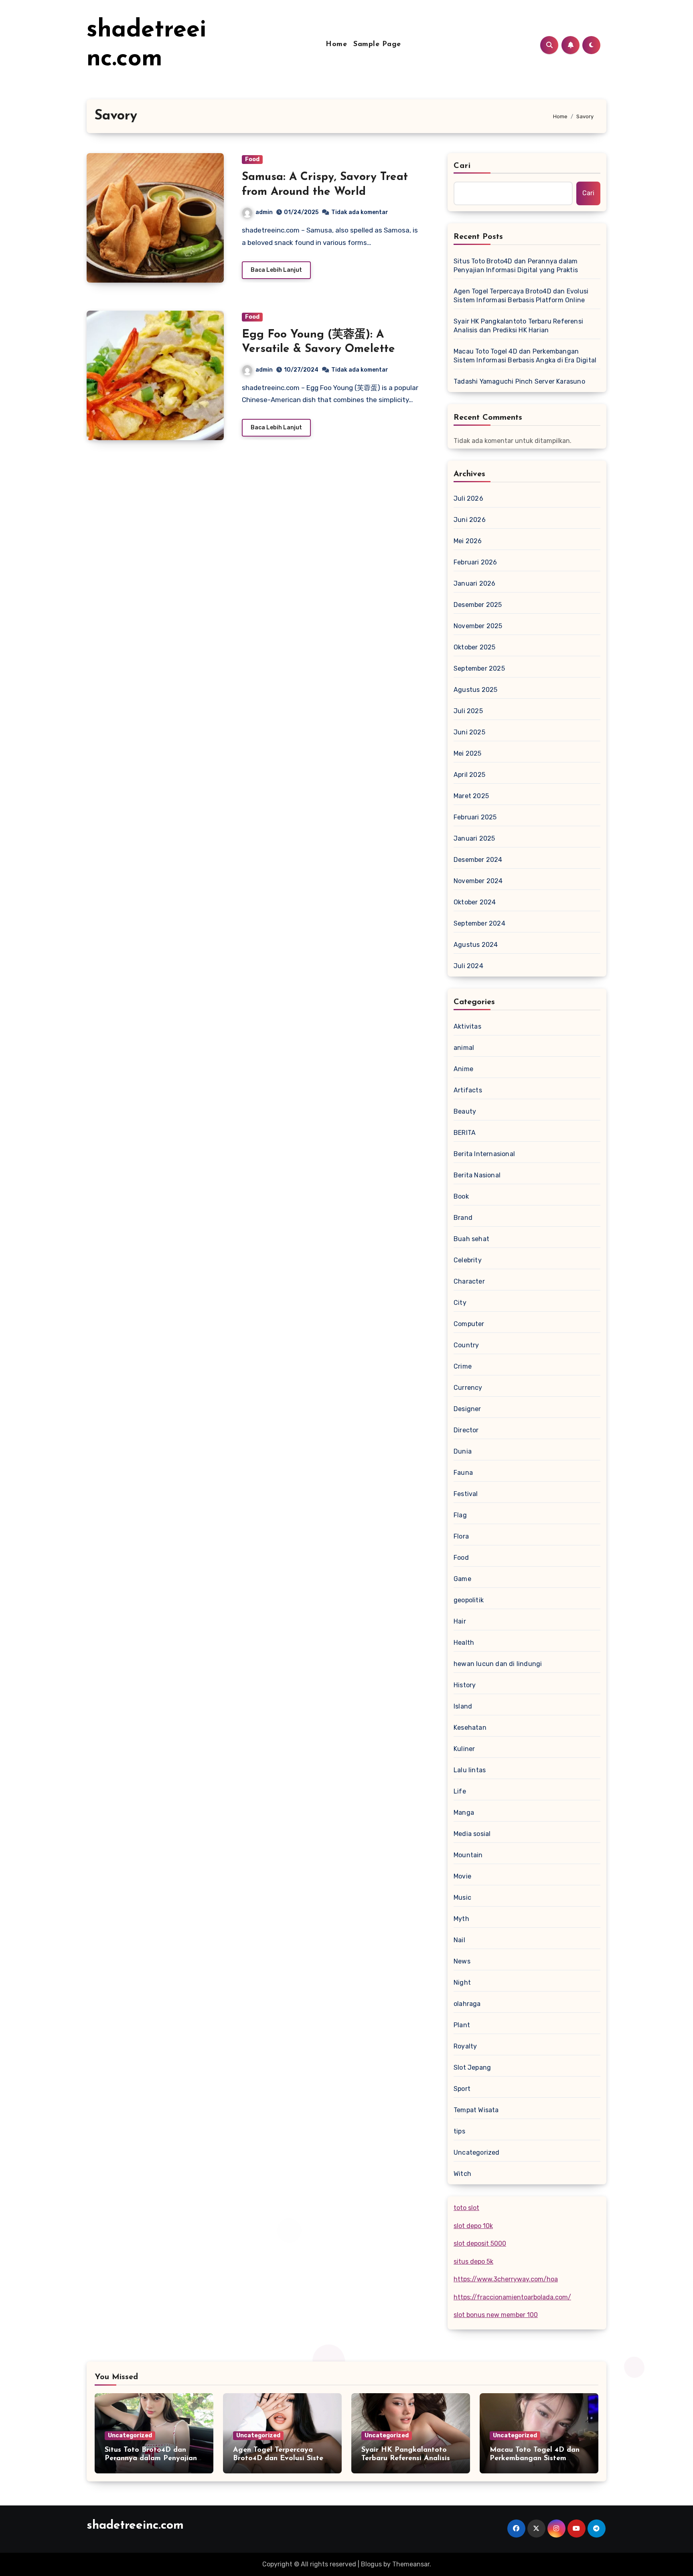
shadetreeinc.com (135, 2526)
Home (336, 44)
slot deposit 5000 (480, 2243)
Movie (462, 1876)
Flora (461, 1536)
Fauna (463, 1473)
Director (466, 1430)
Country (466, 1345)
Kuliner (464, 1749)
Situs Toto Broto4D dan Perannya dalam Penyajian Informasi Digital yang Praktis (516, 266)
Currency (468, 1388)
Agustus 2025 (475, 690)
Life (460, 1791)
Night (462, 1983)
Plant (462, 2025)
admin (264, 212)
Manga (464, 1813)
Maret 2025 (471, 796)
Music (462, 1898)
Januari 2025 (474, 838)
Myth (461, 1919)
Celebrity (468, 1260)
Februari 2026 (475, 562)
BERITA (465, 1133)
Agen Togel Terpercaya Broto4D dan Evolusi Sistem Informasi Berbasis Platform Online (521, 296)
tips (459, 2131)
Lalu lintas (470, 1770)
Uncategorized (477, 2152)
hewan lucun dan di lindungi (498, 1664)
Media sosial (472, 1834)
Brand (463, 1218)
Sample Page (377, 44)
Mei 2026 (468, 541)
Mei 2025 (468, 753)
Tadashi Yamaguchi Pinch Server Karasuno (519, 381)
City (460, 1303)
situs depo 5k (473, 2262)
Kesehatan (470, 1728)
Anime (463, 1069)
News (462, 1961)
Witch (462, 2174)
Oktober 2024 (475, 902)
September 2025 (479, 668)
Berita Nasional (477, 1175)
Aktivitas (467, 1026)
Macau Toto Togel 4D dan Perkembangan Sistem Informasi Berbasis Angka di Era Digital (525, 356)
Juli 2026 (468, 498)
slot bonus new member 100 (496, 2315)
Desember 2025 (478, 605)
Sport (462, 2089)
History (465, 1685)
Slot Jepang (472, 2067)
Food (252, 159)
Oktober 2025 (474, 647)
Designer (467, 1409)
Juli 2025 (468, 711)
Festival (466, 1494)
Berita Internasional (484, 1154)
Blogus (371, 2564)
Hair (460, 1621)
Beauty (465, 1111)
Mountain (468, 1855)
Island (463, 1706)
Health (464, 1643)
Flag (460, 1515)
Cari (462, 166)
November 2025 (478, 626)
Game (462, 1579)
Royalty (465, 2046)
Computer (469, 1324)
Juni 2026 (470, 520)
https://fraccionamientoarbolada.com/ (512, 2297)
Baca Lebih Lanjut (276, 270)
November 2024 (478, 881)
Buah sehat (471, 1239)
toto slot (466, 2208)
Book (461, 1196)
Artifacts (468, 1090)
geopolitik (469, 1600)
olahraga (467, 2004)
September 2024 (479, 923)
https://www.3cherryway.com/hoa (506, 2279)
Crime (463, 1366)
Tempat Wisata (476, 2110)
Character (469, 1281)
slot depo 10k (473, 2226)
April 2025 (469, 775)
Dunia (463, 1451)
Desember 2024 (478, 860)
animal (464, 1048)
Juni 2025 (469, 732)
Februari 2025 (475, 817)
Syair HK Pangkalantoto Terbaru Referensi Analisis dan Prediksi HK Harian (518, 326)
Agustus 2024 (476, 945)
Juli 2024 (468, 966)
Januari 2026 (474, 583)
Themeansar (411, 2564)
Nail (459, 1940)
